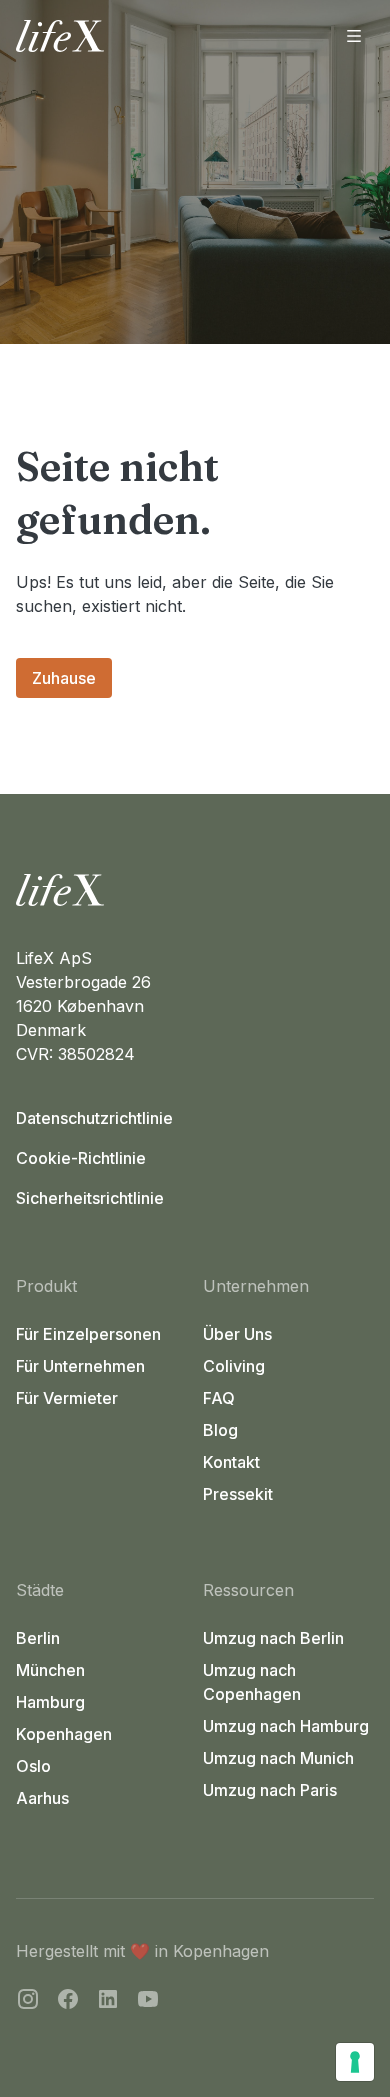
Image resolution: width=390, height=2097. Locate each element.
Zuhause (64, 678)
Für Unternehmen (80, 1366)
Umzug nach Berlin (273, 1638)
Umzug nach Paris (270, 1790)
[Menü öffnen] (354, 36)
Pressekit (238, 1494)
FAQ (219, 1398)
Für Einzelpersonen (88, 1334)
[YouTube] (148, 2002)
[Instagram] (28, 2002)
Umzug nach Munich (278, 1758)
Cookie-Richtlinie (81, 1158)
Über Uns (237, 1334)
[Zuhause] (195, 890)
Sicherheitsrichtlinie (90, 1198)
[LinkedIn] (108, 2002)
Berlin (38, 1638)
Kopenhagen (64, 1734)
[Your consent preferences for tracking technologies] (355, 2062)
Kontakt (231, 1462)
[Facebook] (68, 2002)
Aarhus (42, 1798)
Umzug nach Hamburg (286, 1726)
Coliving (234, 1366)
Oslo (33, 1766)
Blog (220, 1430)
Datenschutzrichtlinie (94, 1118)
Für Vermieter (67, 1398)
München (50, 1670)
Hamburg (50, 1702)
